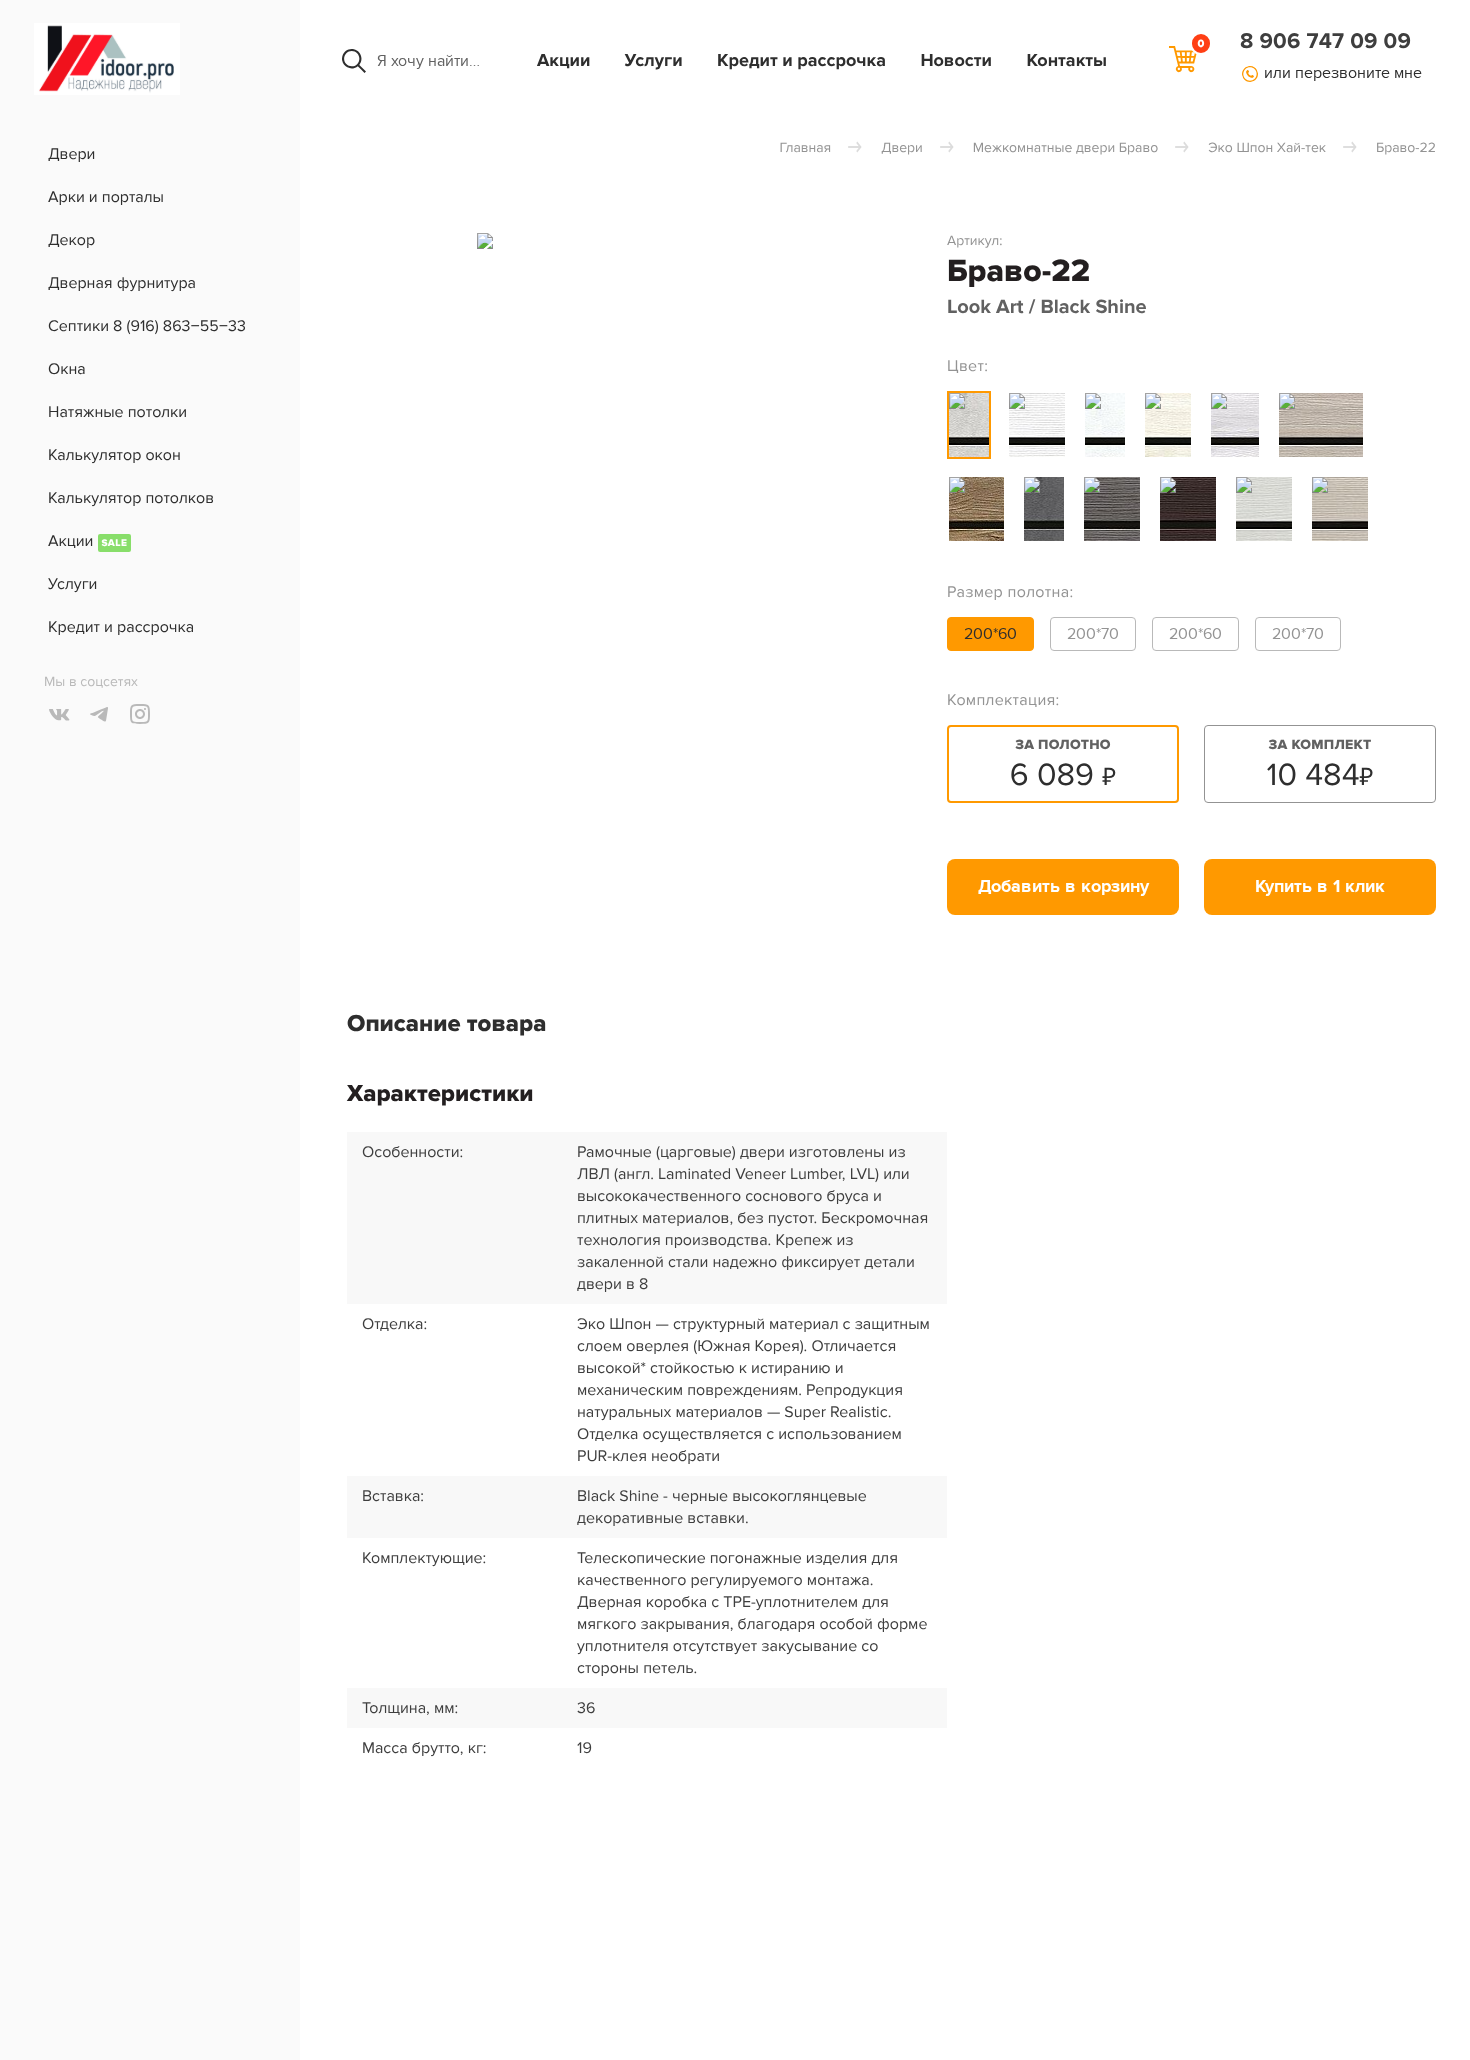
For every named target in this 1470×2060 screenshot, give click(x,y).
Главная (805, 148)
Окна (67, 369)
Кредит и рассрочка (801, 61)
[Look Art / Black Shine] (969, 425)
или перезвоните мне (1343, 73)
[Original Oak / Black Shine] (976, 509)
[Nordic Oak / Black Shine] (1168, 425)
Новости (956, 61)
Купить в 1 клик (1320, 887)
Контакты (1066, 61)
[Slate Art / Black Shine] (1044, 509)
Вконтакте (60, 714)
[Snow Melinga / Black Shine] (1037, 425)
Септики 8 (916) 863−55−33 (147, 326)
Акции (563, 61)
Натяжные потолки (117, 412)
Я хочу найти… (428, 61)
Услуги (654, 61)
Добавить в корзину (1063, 887)
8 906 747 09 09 (1325, 42)
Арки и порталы (106, 197)
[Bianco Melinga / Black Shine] (1264, 509)
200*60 (990, 634)
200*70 (1093, 634)
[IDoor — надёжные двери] (107, 90)
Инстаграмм (140, 714)
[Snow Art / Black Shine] (1105, 425)
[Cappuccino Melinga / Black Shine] (1321, 425)
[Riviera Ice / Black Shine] (1235, 425)
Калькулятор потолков (131, 498)
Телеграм (100, 714)
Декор (71, 240)
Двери (71, 154)
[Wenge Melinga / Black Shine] (1188, 509)
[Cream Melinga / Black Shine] (1340, 509)
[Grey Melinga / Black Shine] (1112, 509)
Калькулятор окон (114, 455)
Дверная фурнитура (122, 283)
